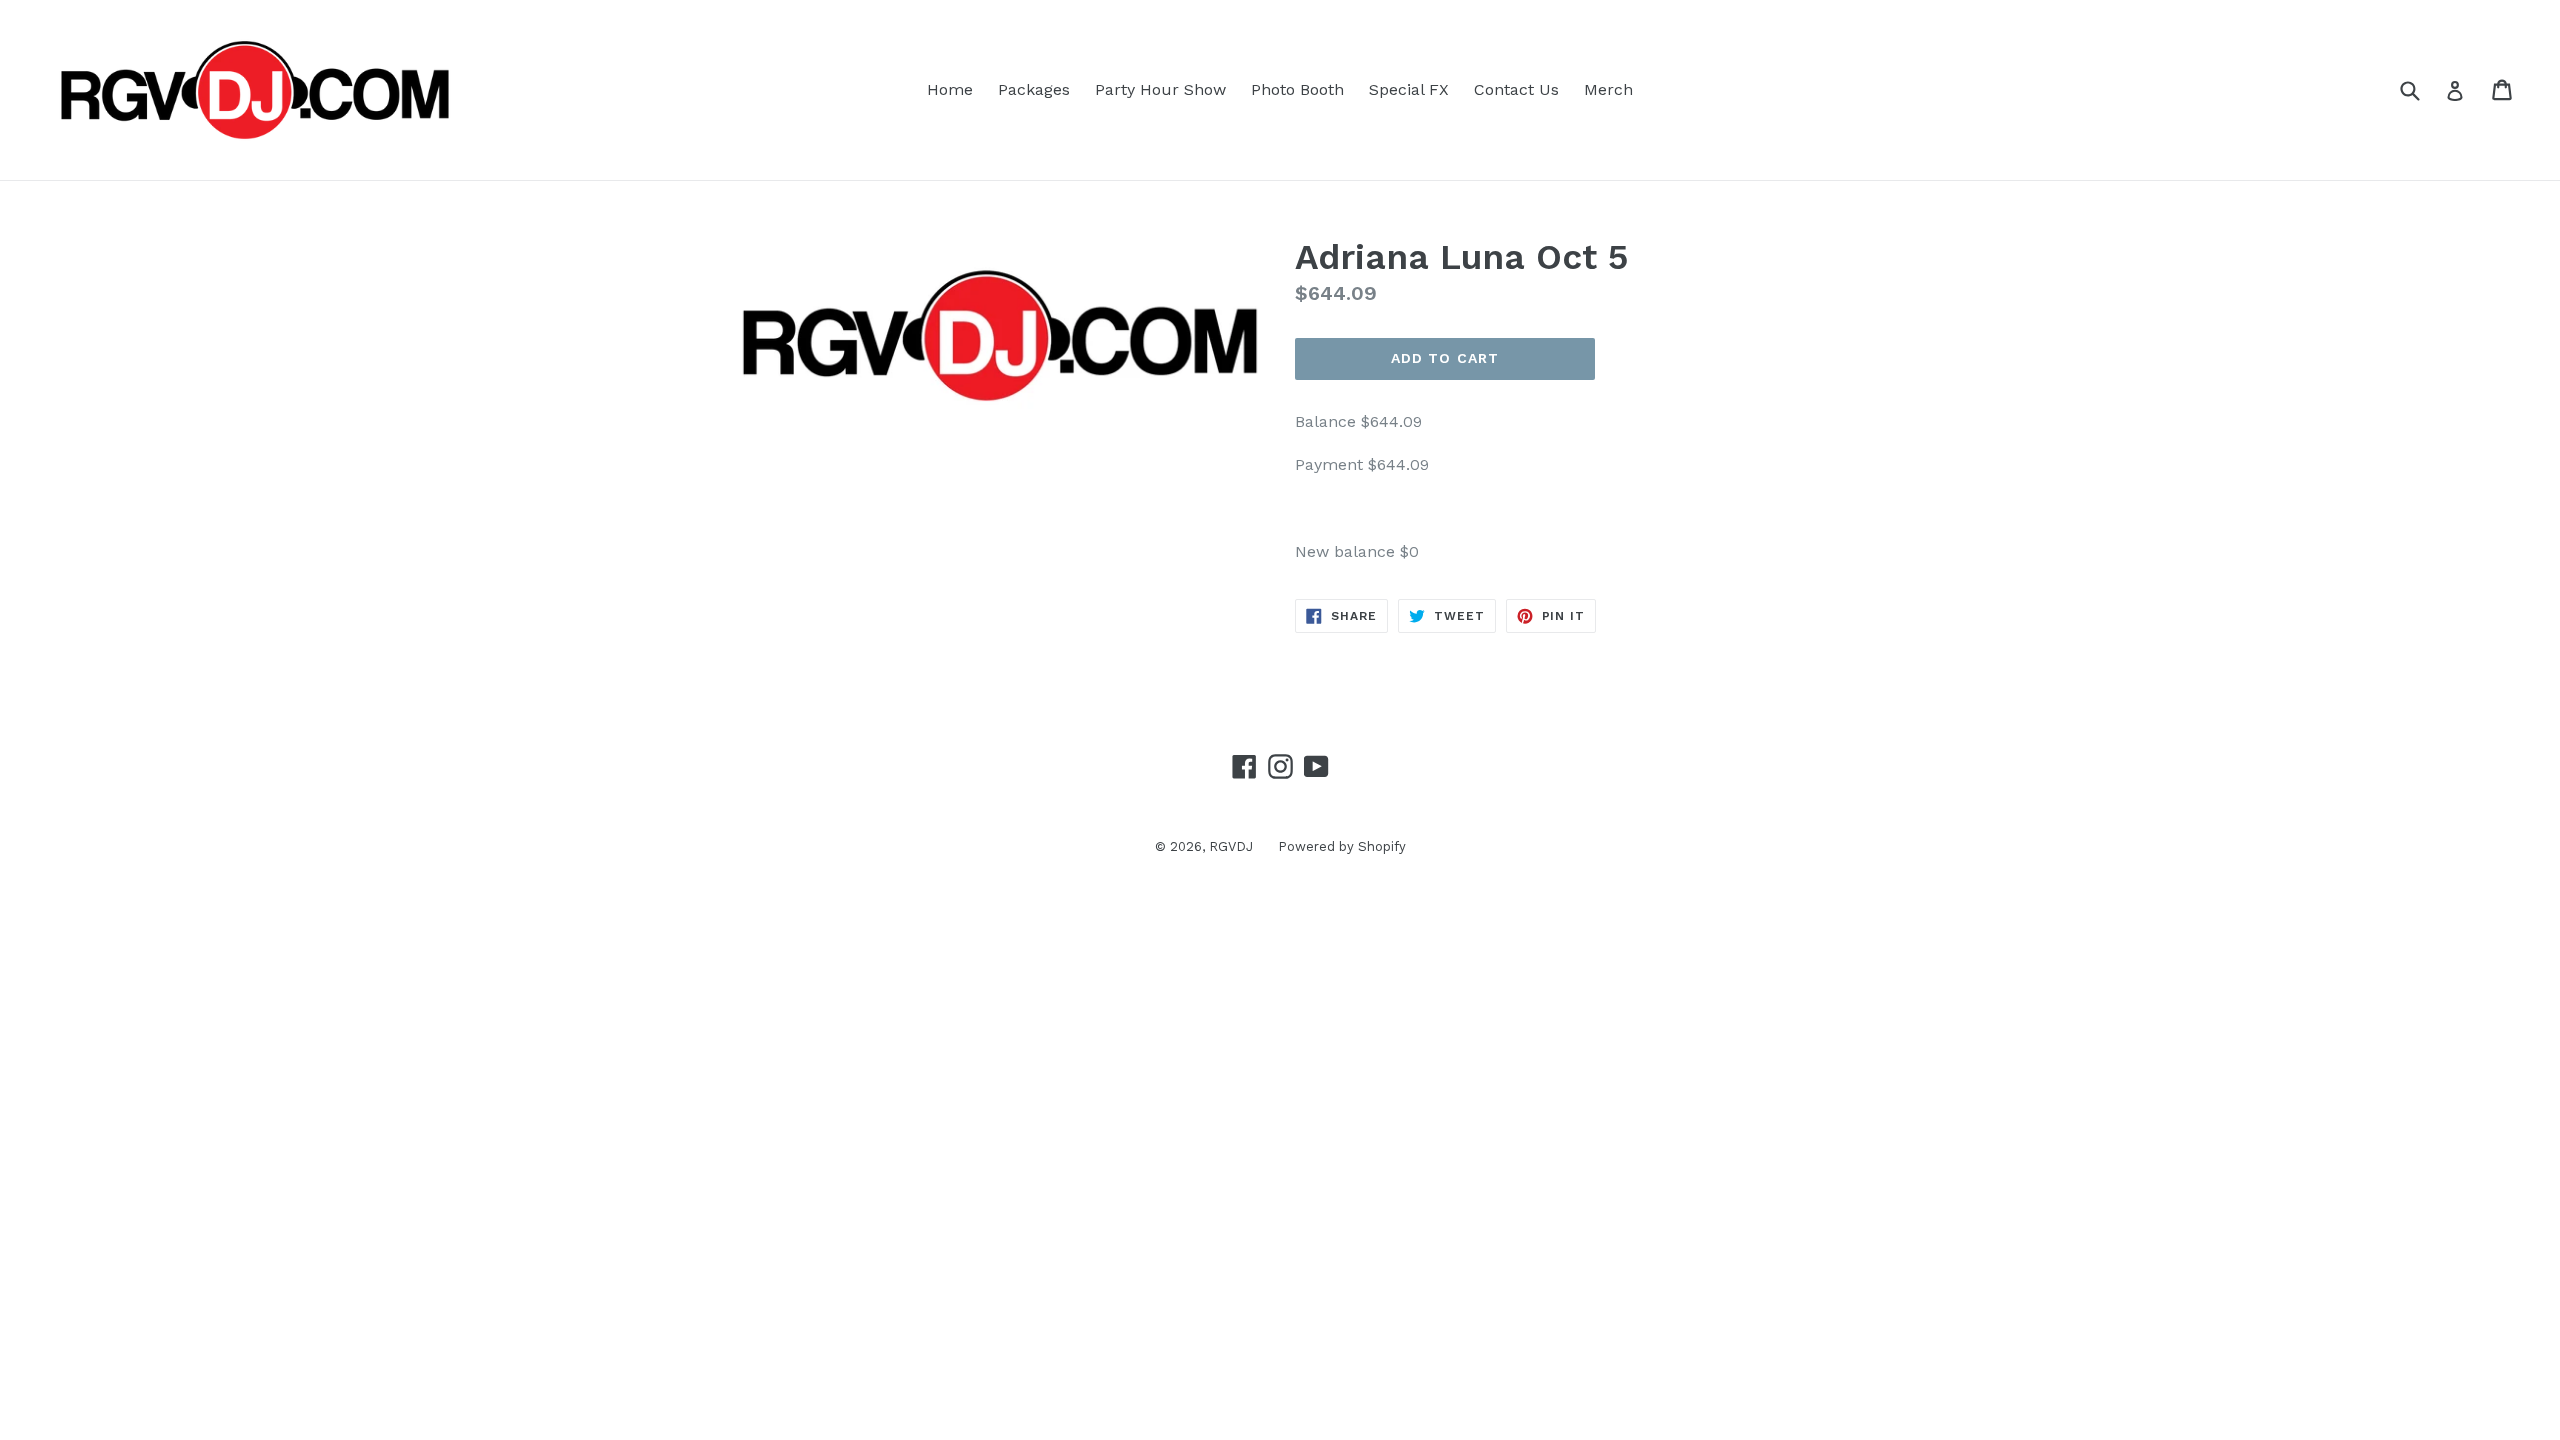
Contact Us (1516, 89)
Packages (1034, 89)
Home (950, 89)
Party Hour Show (1160, 89)
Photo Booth (1297, 89)
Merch (1608, 89)
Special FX (1409, 89)
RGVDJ (1231, 846)
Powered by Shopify (1342, 846)
